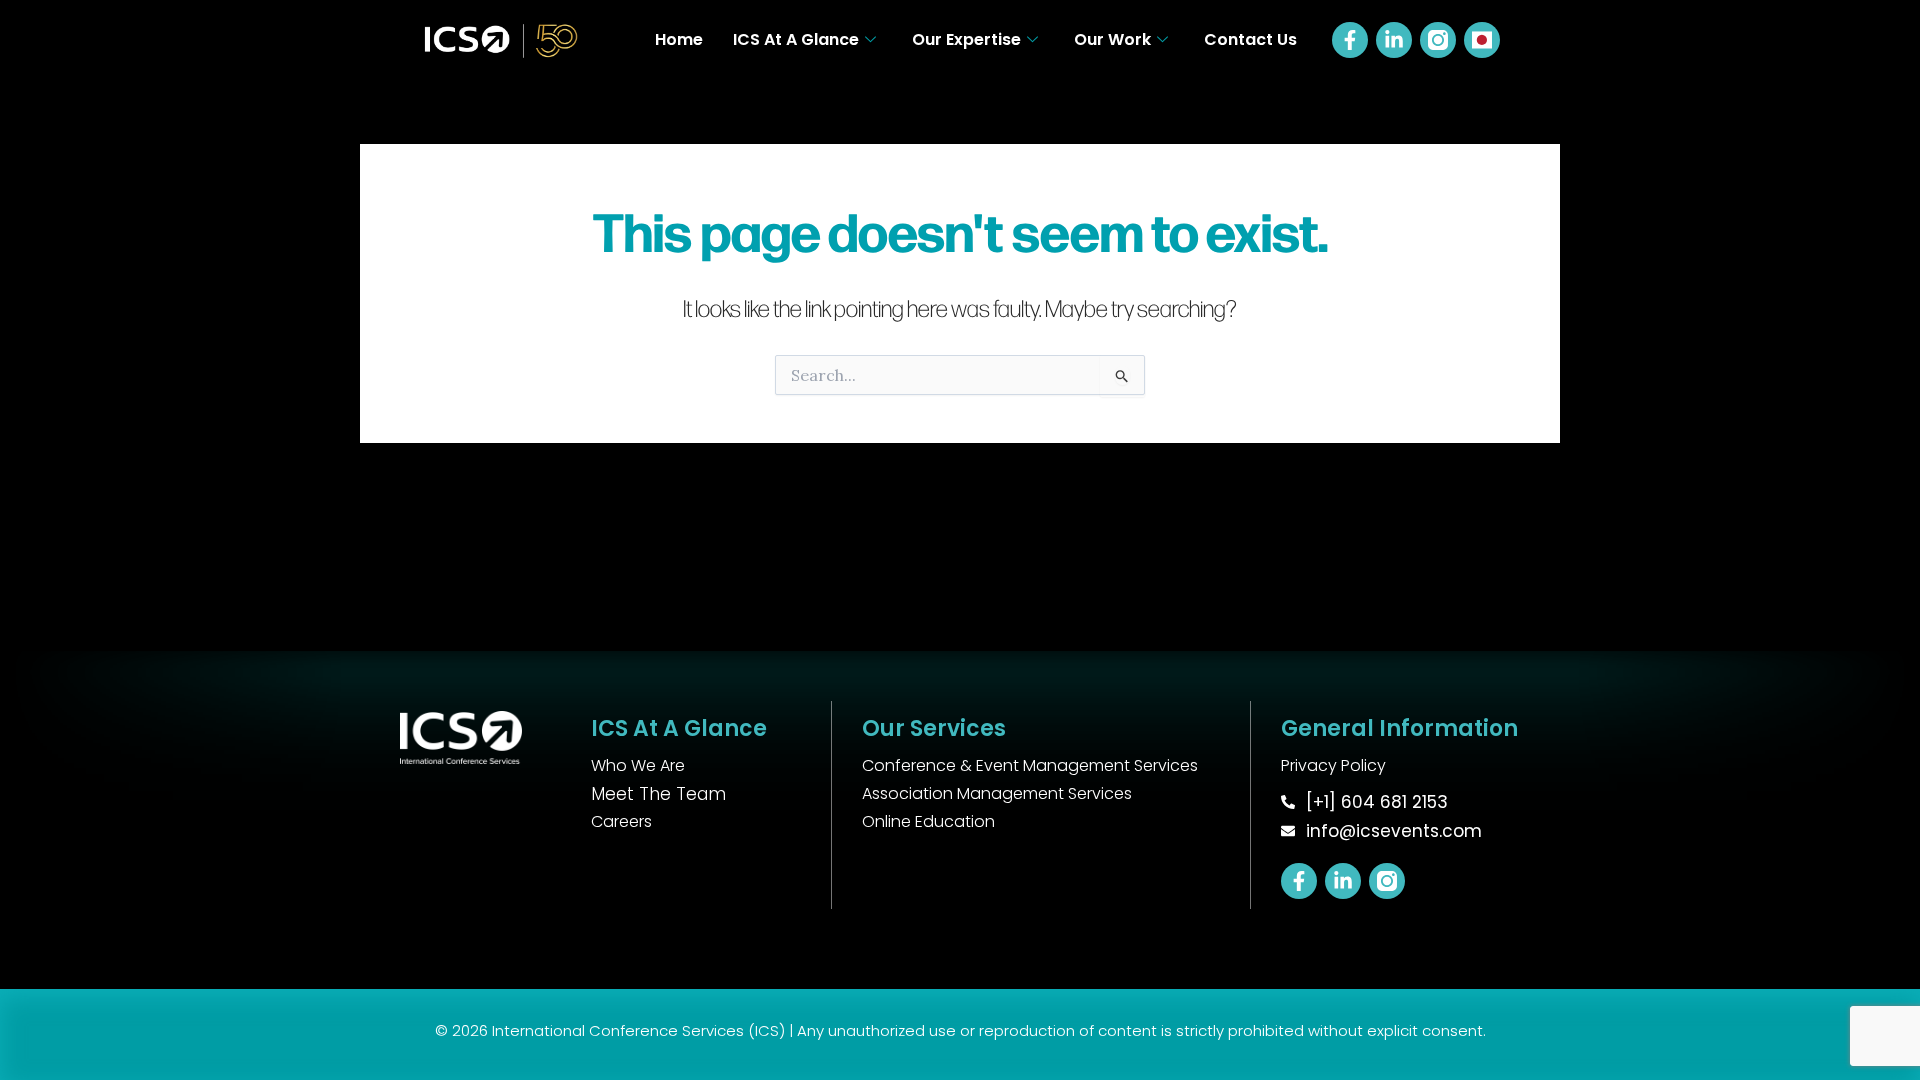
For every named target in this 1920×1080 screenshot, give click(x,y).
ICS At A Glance (796, 39)
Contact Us (1250, 39)
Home (679, 39)
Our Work (1112, 39)
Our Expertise (966, 39)
